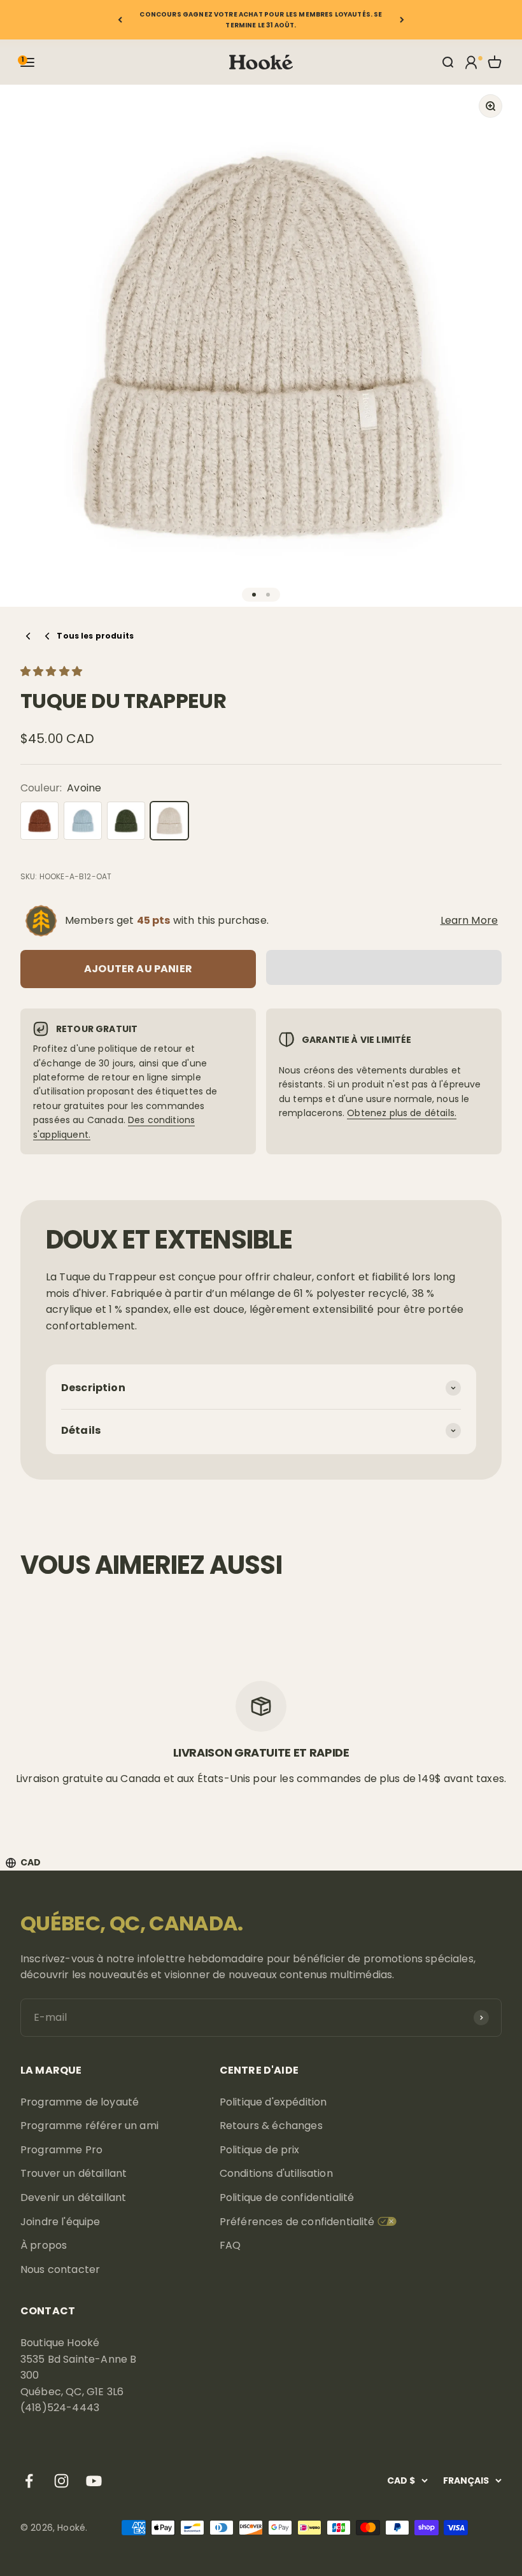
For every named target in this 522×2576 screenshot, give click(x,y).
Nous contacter (60, 2269)
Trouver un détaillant (74, 2173)
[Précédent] (120, 20)
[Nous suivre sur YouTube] (94, 2481)
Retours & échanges (271, 2126)
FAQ (230, 2245)
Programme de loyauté (80, 2102)
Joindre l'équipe (60, 2222)
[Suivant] (402, 20)
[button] (53, 671)
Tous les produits (95, 636)
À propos (44, 2245)
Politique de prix (260, 2150)
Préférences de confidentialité (297, 2222)
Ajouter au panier (138, 969)
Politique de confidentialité (287, 2197)
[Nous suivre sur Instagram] (61, 2481)
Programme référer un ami (89, 2126)
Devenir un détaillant (73, 2197)
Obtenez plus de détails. (402, 1113)
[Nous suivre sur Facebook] (29, 2481)
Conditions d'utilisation (276, 2173)
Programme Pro (61, 2150)
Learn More (469, 920)
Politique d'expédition (273, 2102)
